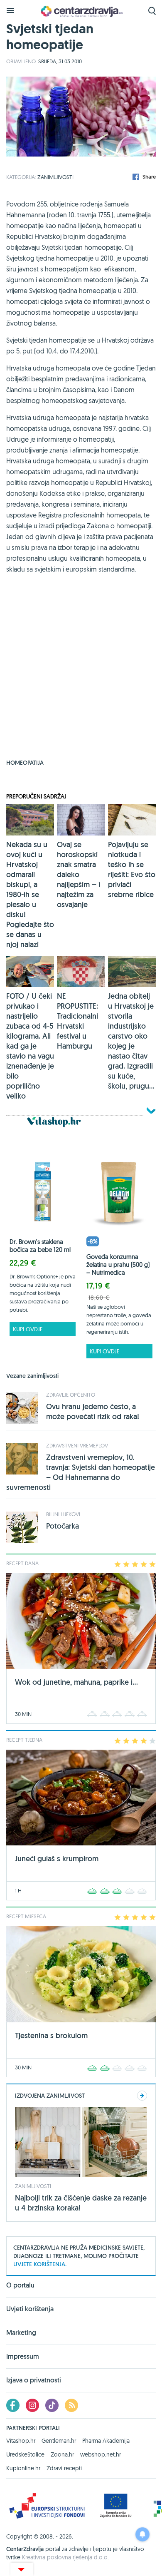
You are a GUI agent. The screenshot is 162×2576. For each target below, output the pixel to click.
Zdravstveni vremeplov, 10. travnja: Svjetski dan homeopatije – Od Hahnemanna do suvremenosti (81, 1472)
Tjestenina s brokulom (51, 2035)
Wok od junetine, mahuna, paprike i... (76, 1682)
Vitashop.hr (21, 2441)
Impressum (23, 2356)
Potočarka (63, 1526)
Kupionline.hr (23, 2468)
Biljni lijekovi (63, 1514)
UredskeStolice (25, 2454)
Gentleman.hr (59, 2441)
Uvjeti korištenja (30, 2309)
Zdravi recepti (64, 2468)
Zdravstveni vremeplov (77, 1445)
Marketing (21, 2333)
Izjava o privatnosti (34, 2380)
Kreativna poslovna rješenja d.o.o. (65, 2557)
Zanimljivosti (55, 177)
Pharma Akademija (106, 2441)
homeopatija (25, 763)
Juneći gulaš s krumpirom (57, 1859)
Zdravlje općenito (71, 1395)
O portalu (20, 2286)
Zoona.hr (62, 2454)
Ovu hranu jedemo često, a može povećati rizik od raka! (93, 1411)
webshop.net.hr (101, 2454)
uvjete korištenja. (40, 2264)
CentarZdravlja (81, 11)
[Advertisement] (81, 672)
